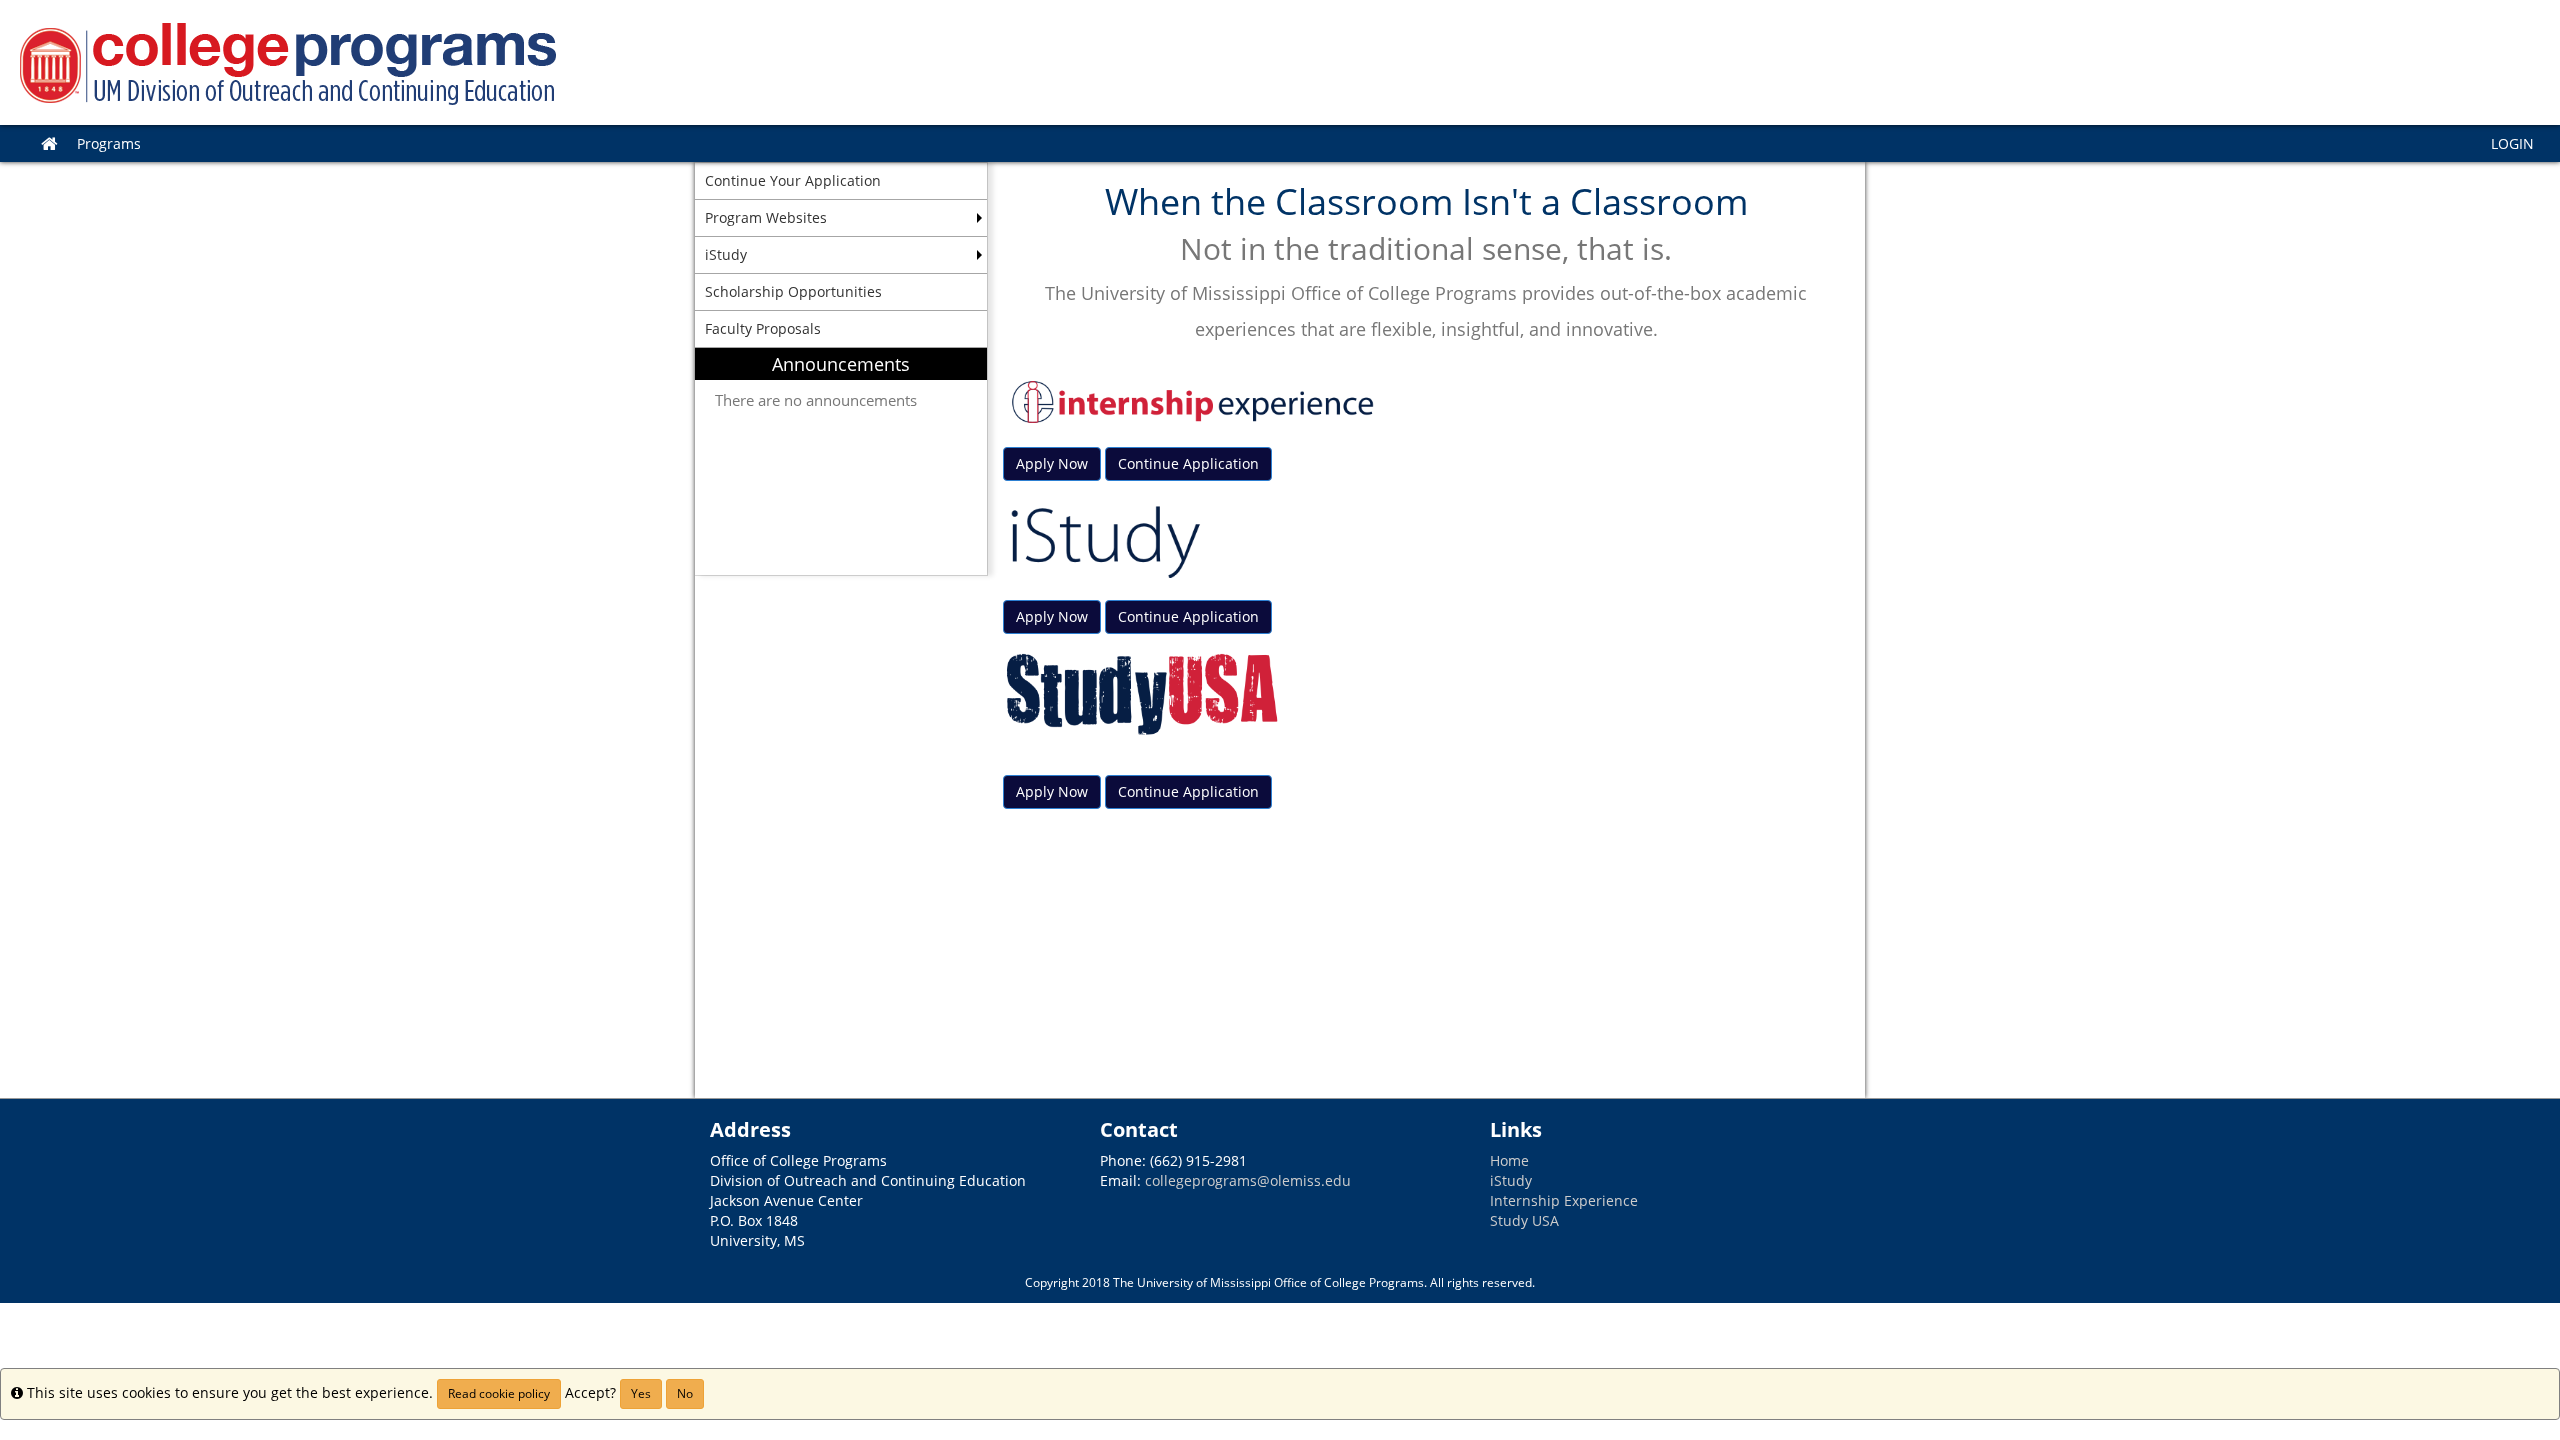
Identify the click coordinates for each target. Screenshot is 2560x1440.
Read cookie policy (499, 1393)
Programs (109, 143)
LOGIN (2512, 143)
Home (1509, 1160)
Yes (641, 1393)
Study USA (1524, 1220)
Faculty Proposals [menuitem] (763, 328)
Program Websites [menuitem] (766, 217)
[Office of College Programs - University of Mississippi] (1280, 62)
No (685, 1393)
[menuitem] (841, 461)
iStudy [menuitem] (726, 254)
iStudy (1511, 1180)
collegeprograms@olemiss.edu (1248, 1180)
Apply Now (1052, 463)
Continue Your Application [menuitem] (793, 180)
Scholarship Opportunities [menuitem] (793, 291)
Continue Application (1188, 463)
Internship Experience (1564, 1200)
